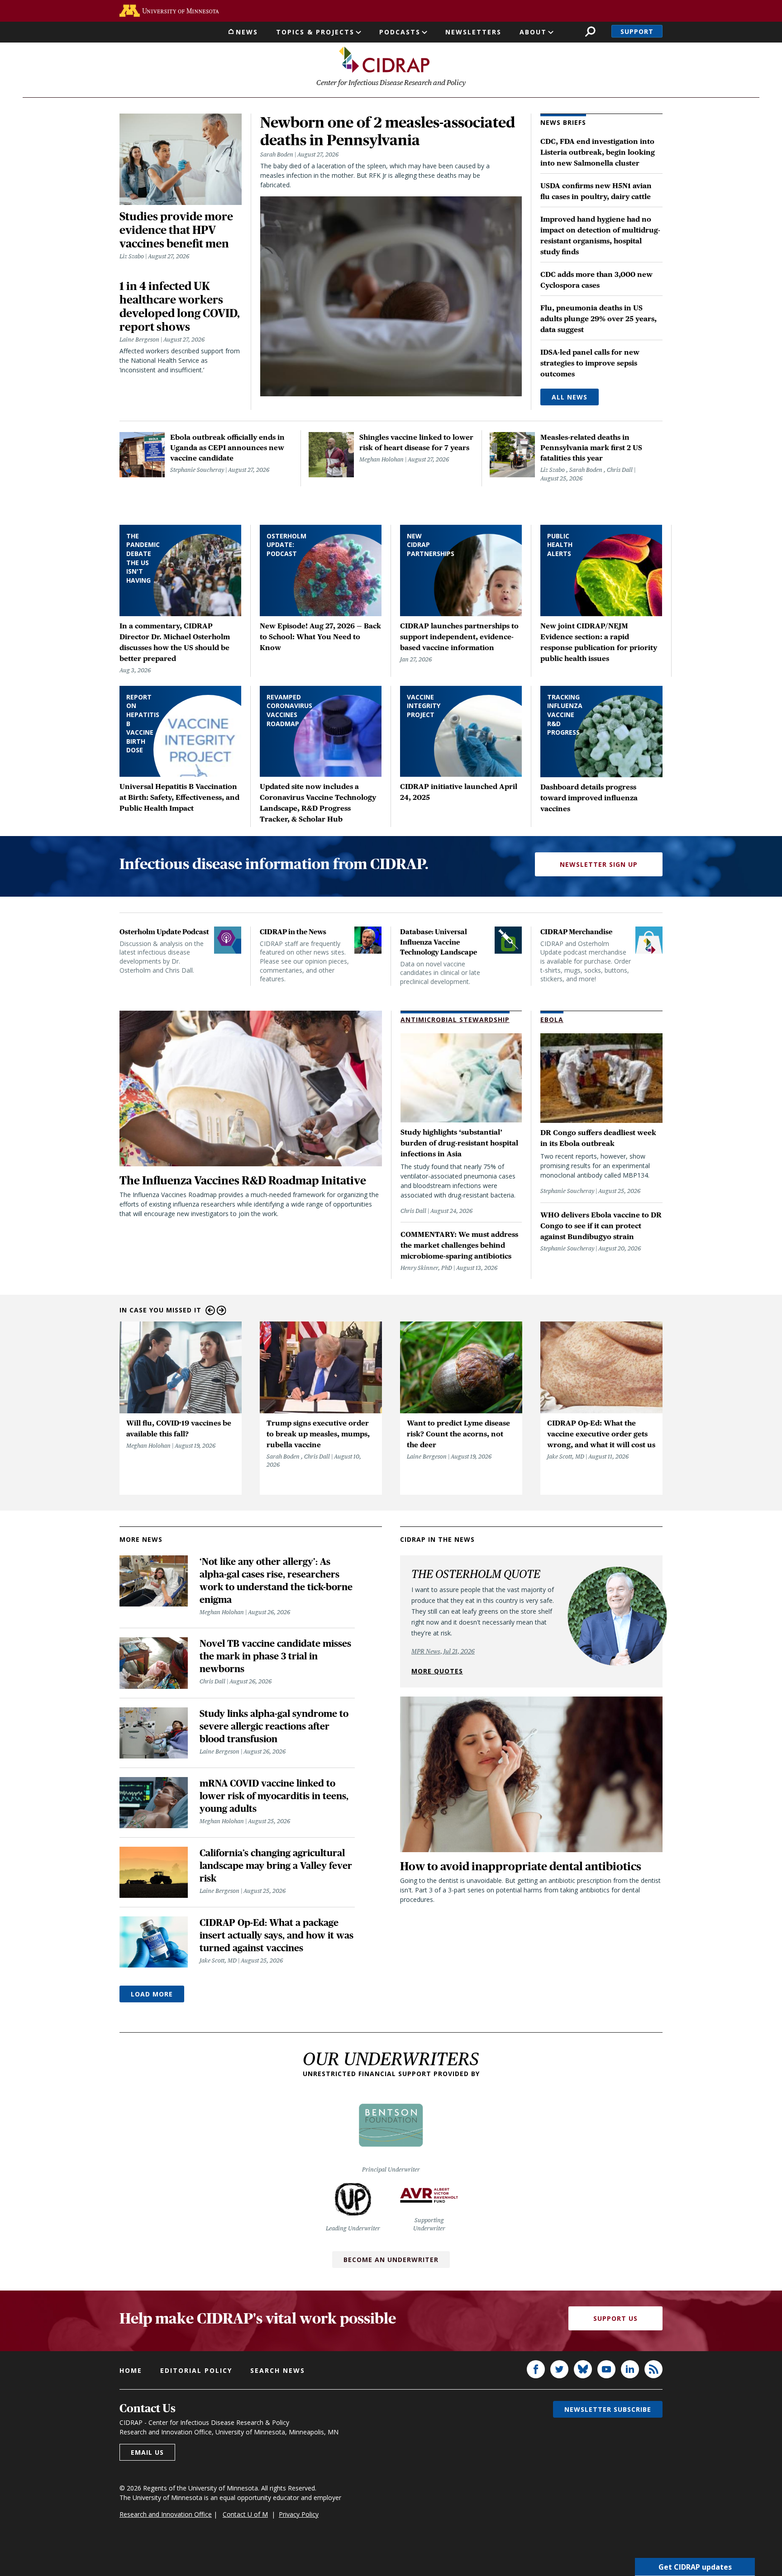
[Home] (384, 60)
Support (637, 31)
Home (131, 2370)
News (247, 32)
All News (570, 397)
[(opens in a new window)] (169, 11)
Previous (210, 1310)
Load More (152, 1994)
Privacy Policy (299, 2514)
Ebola (552, 1019)
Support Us (615, 2318)
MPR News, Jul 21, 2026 (443, 1651)
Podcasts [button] (400, 32)
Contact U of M (245, 2514)
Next (222, 1310)
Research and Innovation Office (166, 2514)
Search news (278, 2370)
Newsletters (473, 32)
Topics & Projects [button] (315, 32)
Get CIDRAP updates (695, 2567)
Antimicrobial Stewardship (455, 1019)
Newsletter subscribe (608, 2409)
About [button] (533, 32)
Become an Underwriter (391, 2260)
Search (590, 31)
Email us (147, 2452)
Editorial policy (196, 2370)
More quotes (437, 1671)
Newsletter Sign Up (599, 864)
